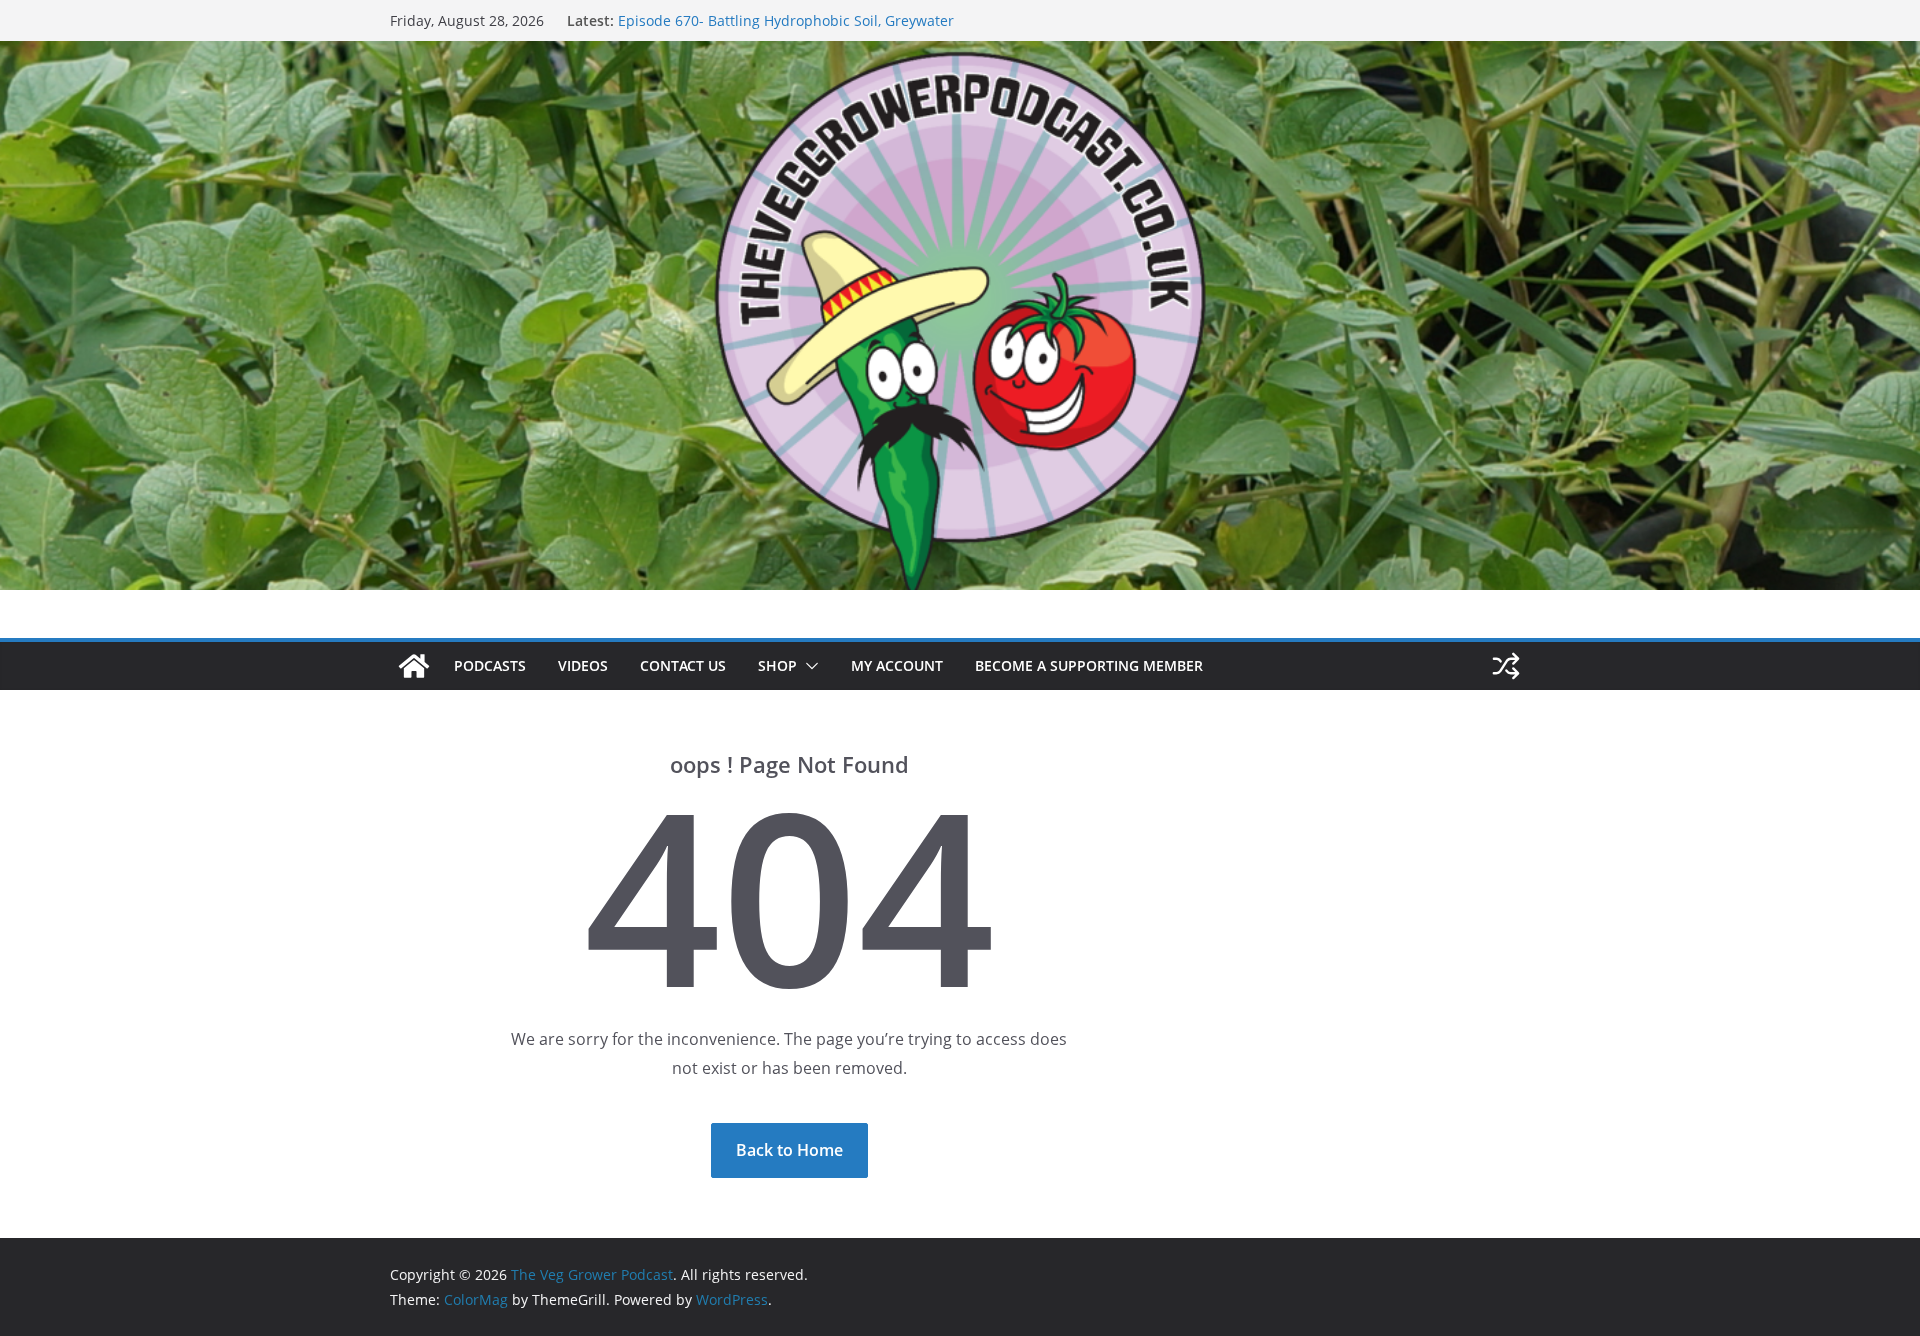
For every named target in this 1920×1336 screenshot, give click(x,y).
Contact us (683, 665)
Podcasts (490, 665)
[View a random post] (1506, 666)
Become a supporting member (1089, 665)
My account (897, 665)
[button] (808, 666)
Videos (583, 665)
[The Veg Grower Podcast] (960, 55)
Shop (777, 665)
